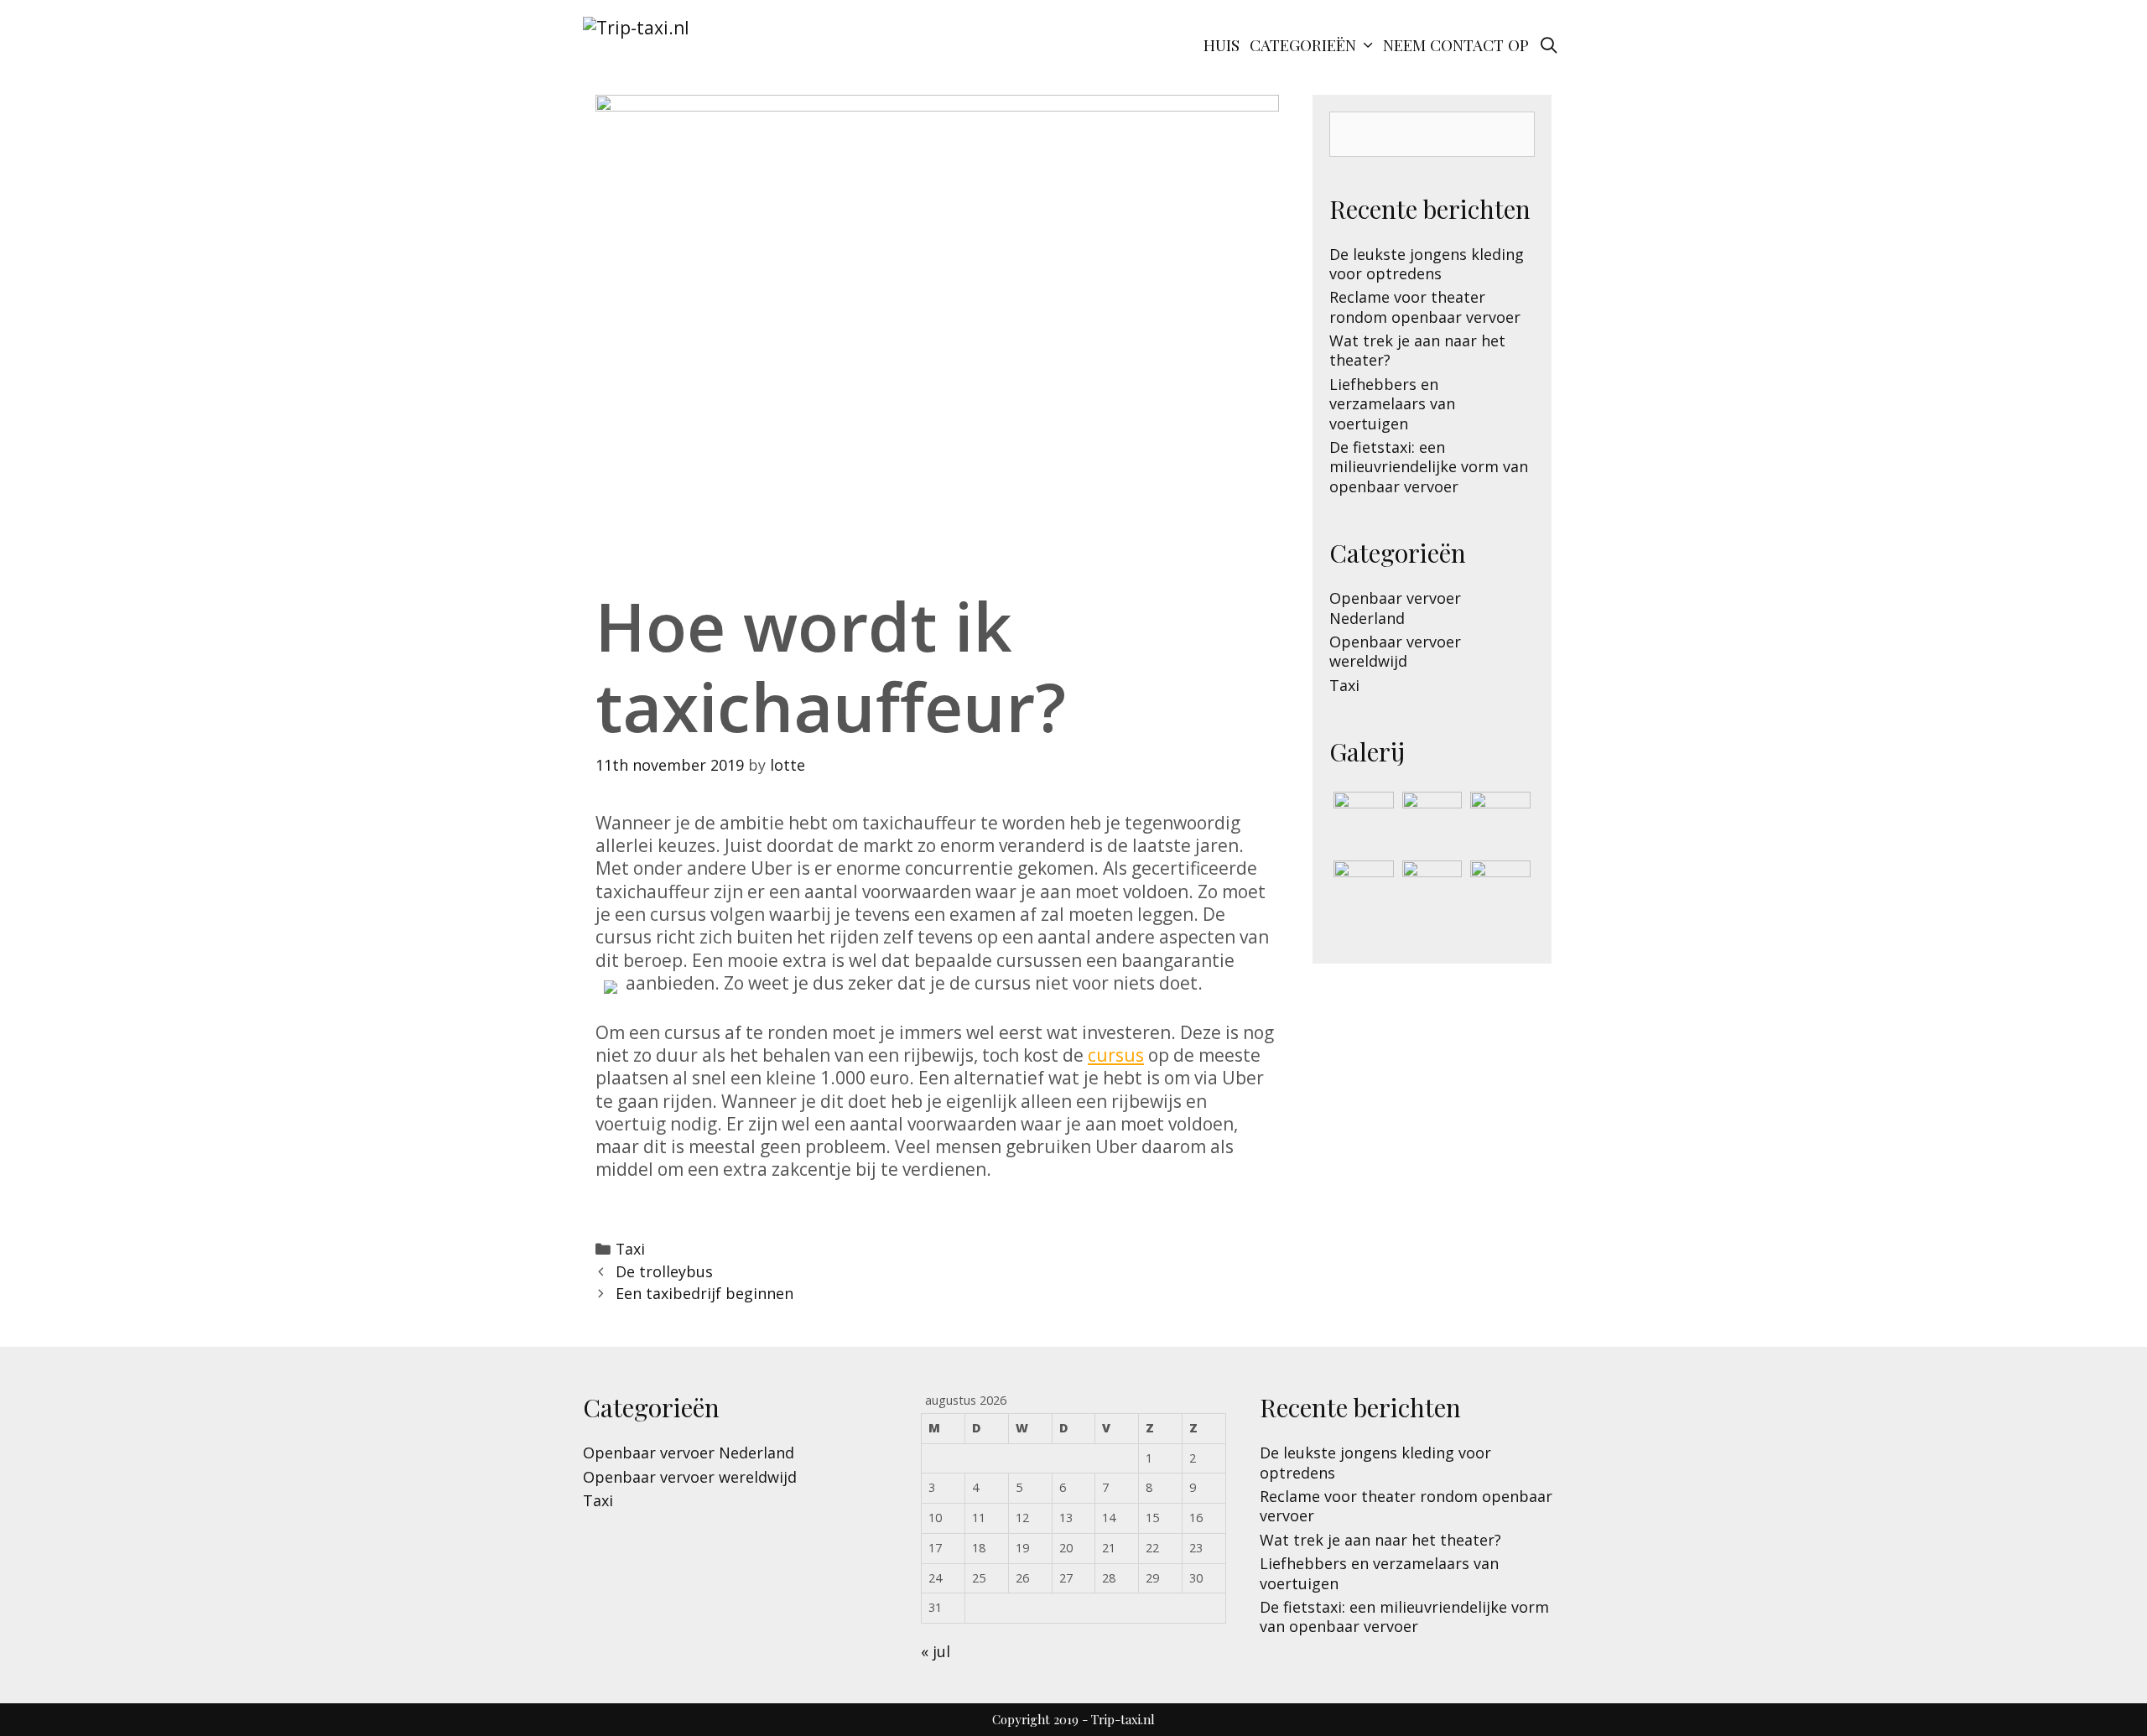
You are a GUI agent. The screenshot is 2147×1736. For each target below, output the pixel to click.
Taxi (630, 1249)
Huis (1222, 44)
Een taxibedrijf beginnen (704, 1293)
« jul (936, 1651)
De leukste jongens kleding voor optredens (1427, 264)
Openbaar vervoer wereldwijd (1395, 651)
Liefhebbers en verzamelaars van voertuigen (1392, 404)
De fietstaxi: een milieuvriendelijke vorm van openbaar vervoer (1429, 467)
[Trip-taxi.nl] (636, 26)
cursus (1116, 1055)
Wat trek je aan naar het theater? (1417, 350)
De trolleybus (664, 1271)
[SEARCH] (1549, 44)
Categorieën (1303, 44)
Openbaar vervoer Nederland (1395, 608)
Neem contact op (1456, 44)
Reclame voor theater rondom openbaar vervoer (1425, 307)
